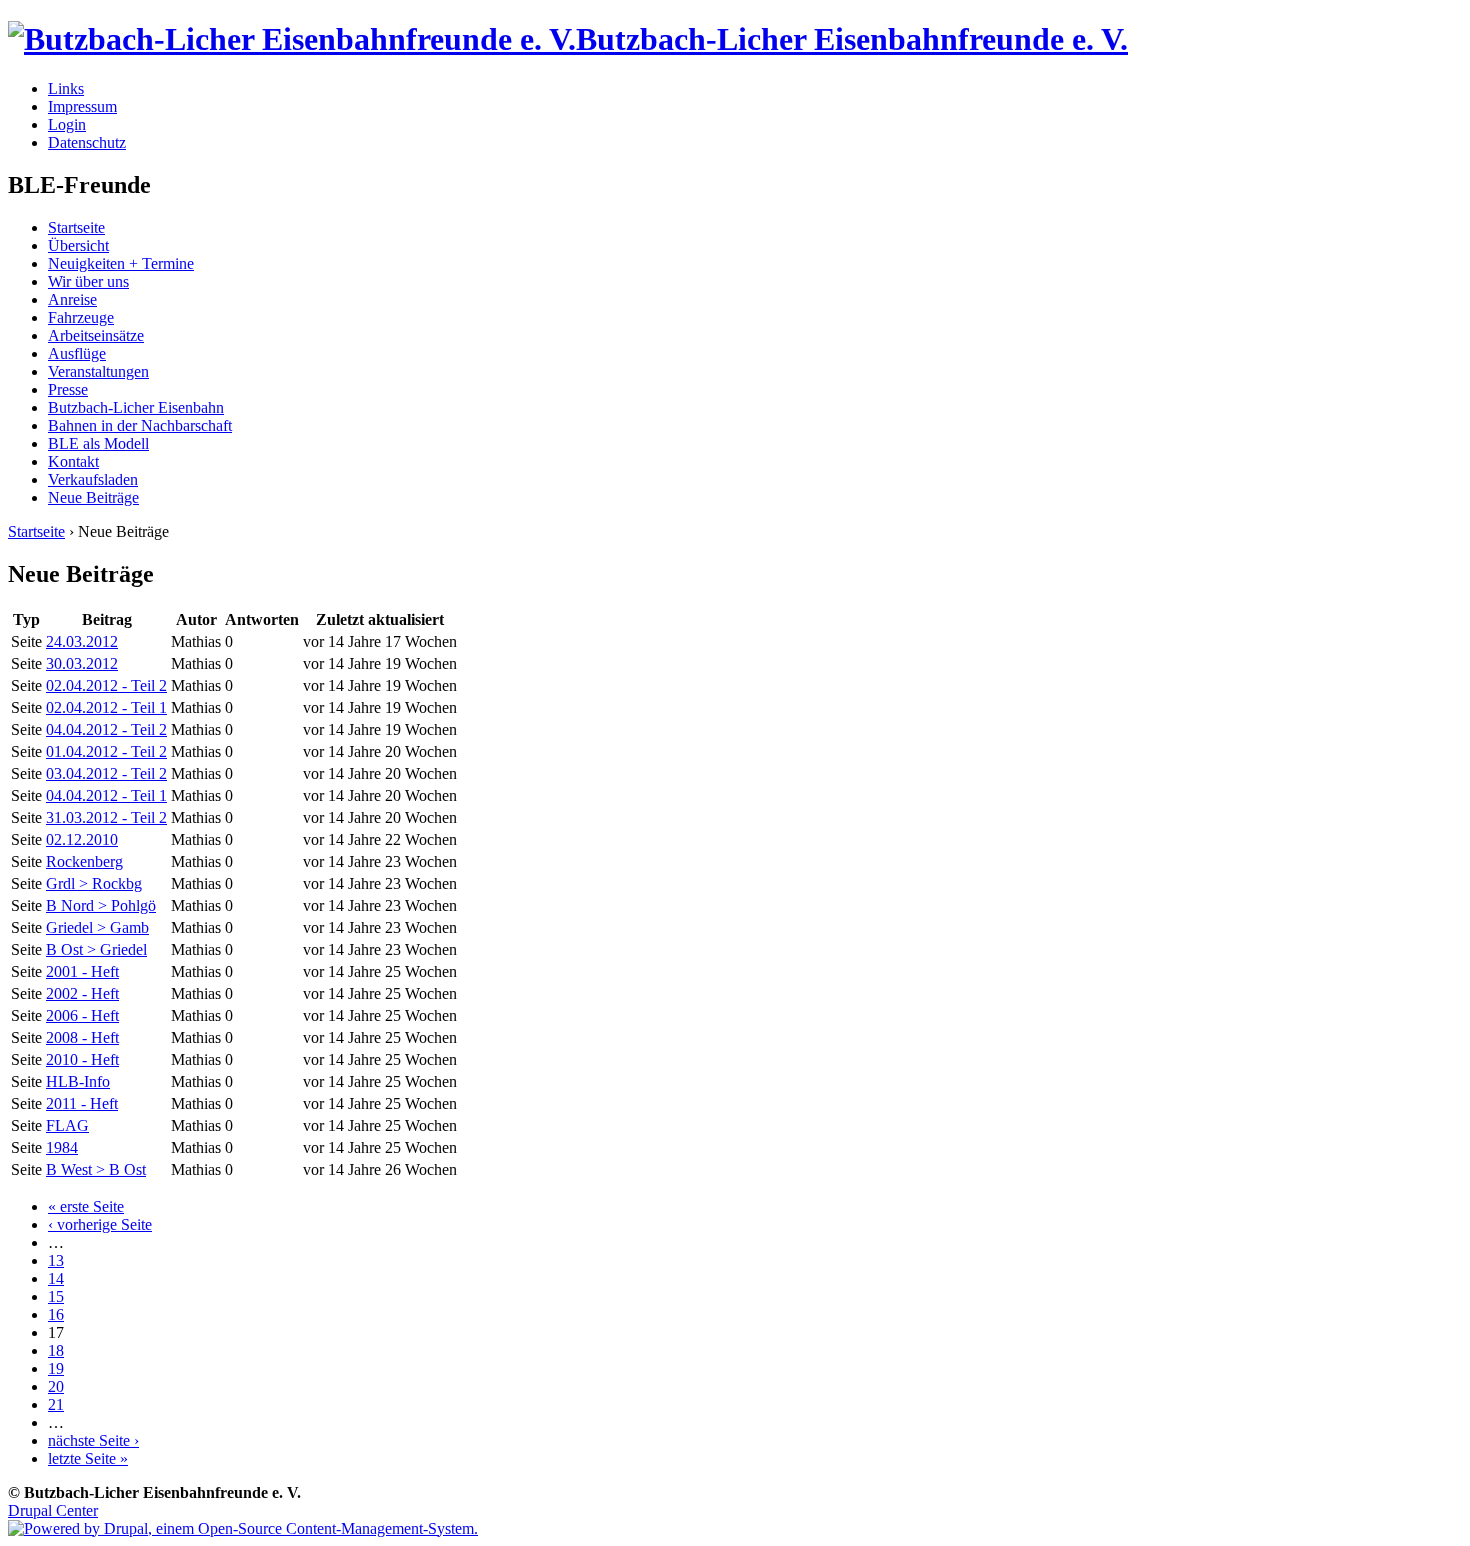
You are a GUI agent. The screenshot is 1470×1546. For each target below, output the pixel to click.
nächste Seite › (93, 1440)
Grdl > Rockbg (94, 883)
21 (56, 1404)
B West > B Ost (96, 1169)
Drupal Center (53, 1510)
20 (56, 1386)
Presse (68, 389)
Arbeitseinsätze (96, 335)
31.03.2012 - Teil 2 (106, 817)
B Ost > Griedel (96, 949)
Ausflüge (77, 353)
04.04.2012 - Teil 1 (106, 795)
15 (56, 1296)
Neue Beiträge (93, 497)
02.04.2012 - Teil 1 (106, 707)
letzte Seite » (88, 1458)
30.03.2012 (82, 663)
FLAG (67, 1125)
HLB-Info (78, 1081)
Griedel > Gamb (97, 927)
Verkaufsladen (93, 479)
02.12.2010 (82, 839)
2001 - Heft (82, 971)
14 (56, 1278)
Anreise (72, 299)
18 (56, 1350)
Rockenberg (84, 861)
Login (67, 124)
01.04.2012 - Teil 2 (106, 751)
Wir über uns (88, 281)
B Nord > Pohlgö (101, 905)
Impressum (82, 106)
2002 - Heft (82, 993)
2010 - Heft (82, 1059)
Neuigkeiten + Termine (121, 263)
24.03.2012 (82, 641)
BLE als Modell (98, 443)
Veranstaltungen (98, 371)
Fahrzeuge (81, 317)
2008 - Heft (82, 1037)
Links (66, 88)
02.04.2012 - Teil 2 (106, 685)
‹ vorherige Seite (100, 1224)
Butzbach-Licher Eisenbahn (136, 407)
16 (56, 1314)
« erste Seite (86, 1206)
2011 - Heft (82, 1103)
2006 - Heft (82, 1015)
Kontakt (73, 461)
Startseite (76, 227)
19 (56, 1368)
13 (56, 1260)
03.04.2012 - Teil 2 (106, 773)
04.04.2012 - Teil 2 (106, 729)
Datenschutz (87, 142)
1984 (62, 1147)
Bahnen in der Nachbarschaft (140, 425)
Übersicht (78, 245)
